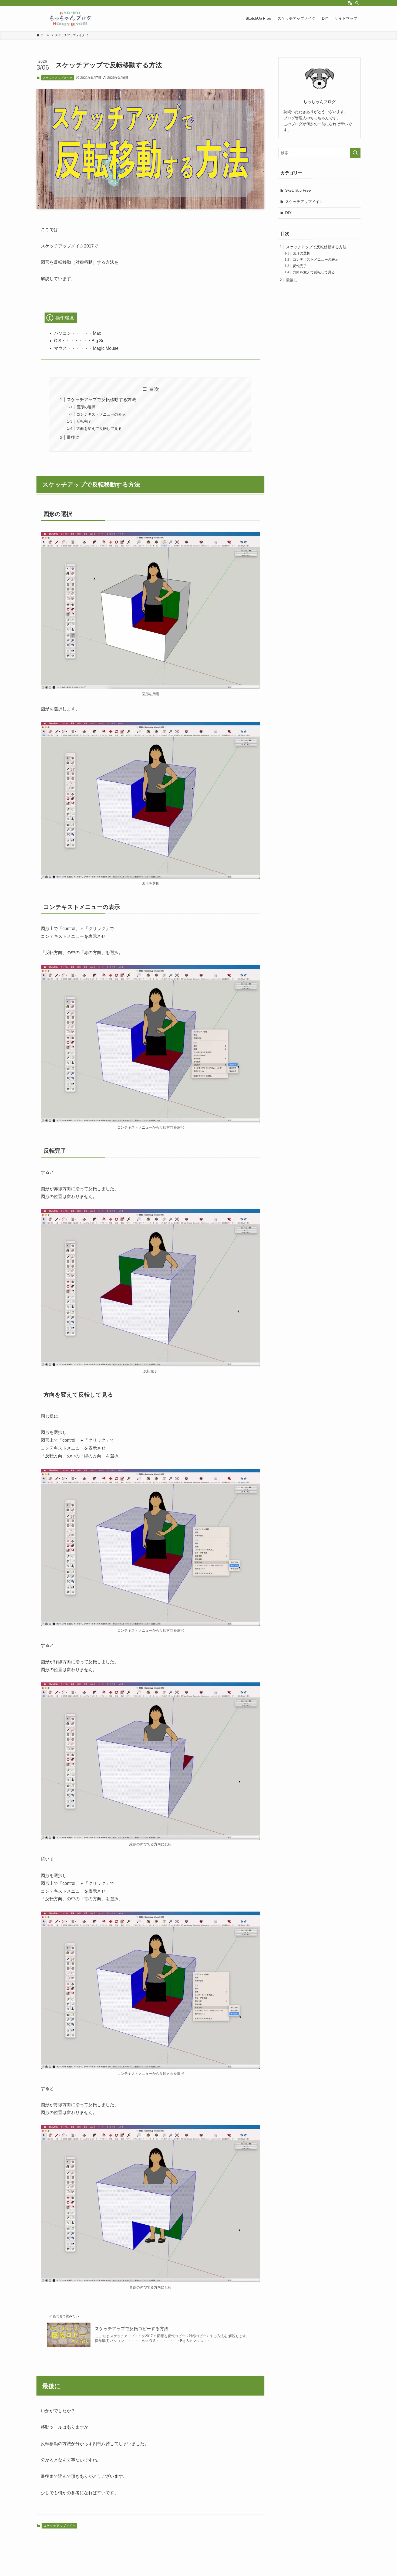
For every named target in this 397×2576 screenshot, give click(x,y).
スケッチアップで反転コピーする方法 (132, 2329)
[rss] (350, 3)
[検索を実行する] (355, 153)
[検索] (357, 3)
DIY (288, 213)
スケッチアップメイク (58, 78)
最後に (73, 437)
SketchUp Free (298, 190)
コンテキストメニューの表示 (101, 414)
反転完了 (84, 421)
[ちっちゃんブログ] (71, 18)
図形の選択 (86, 407)
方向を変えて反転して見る (99, 429)
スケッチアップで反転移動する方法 (101, 400)
